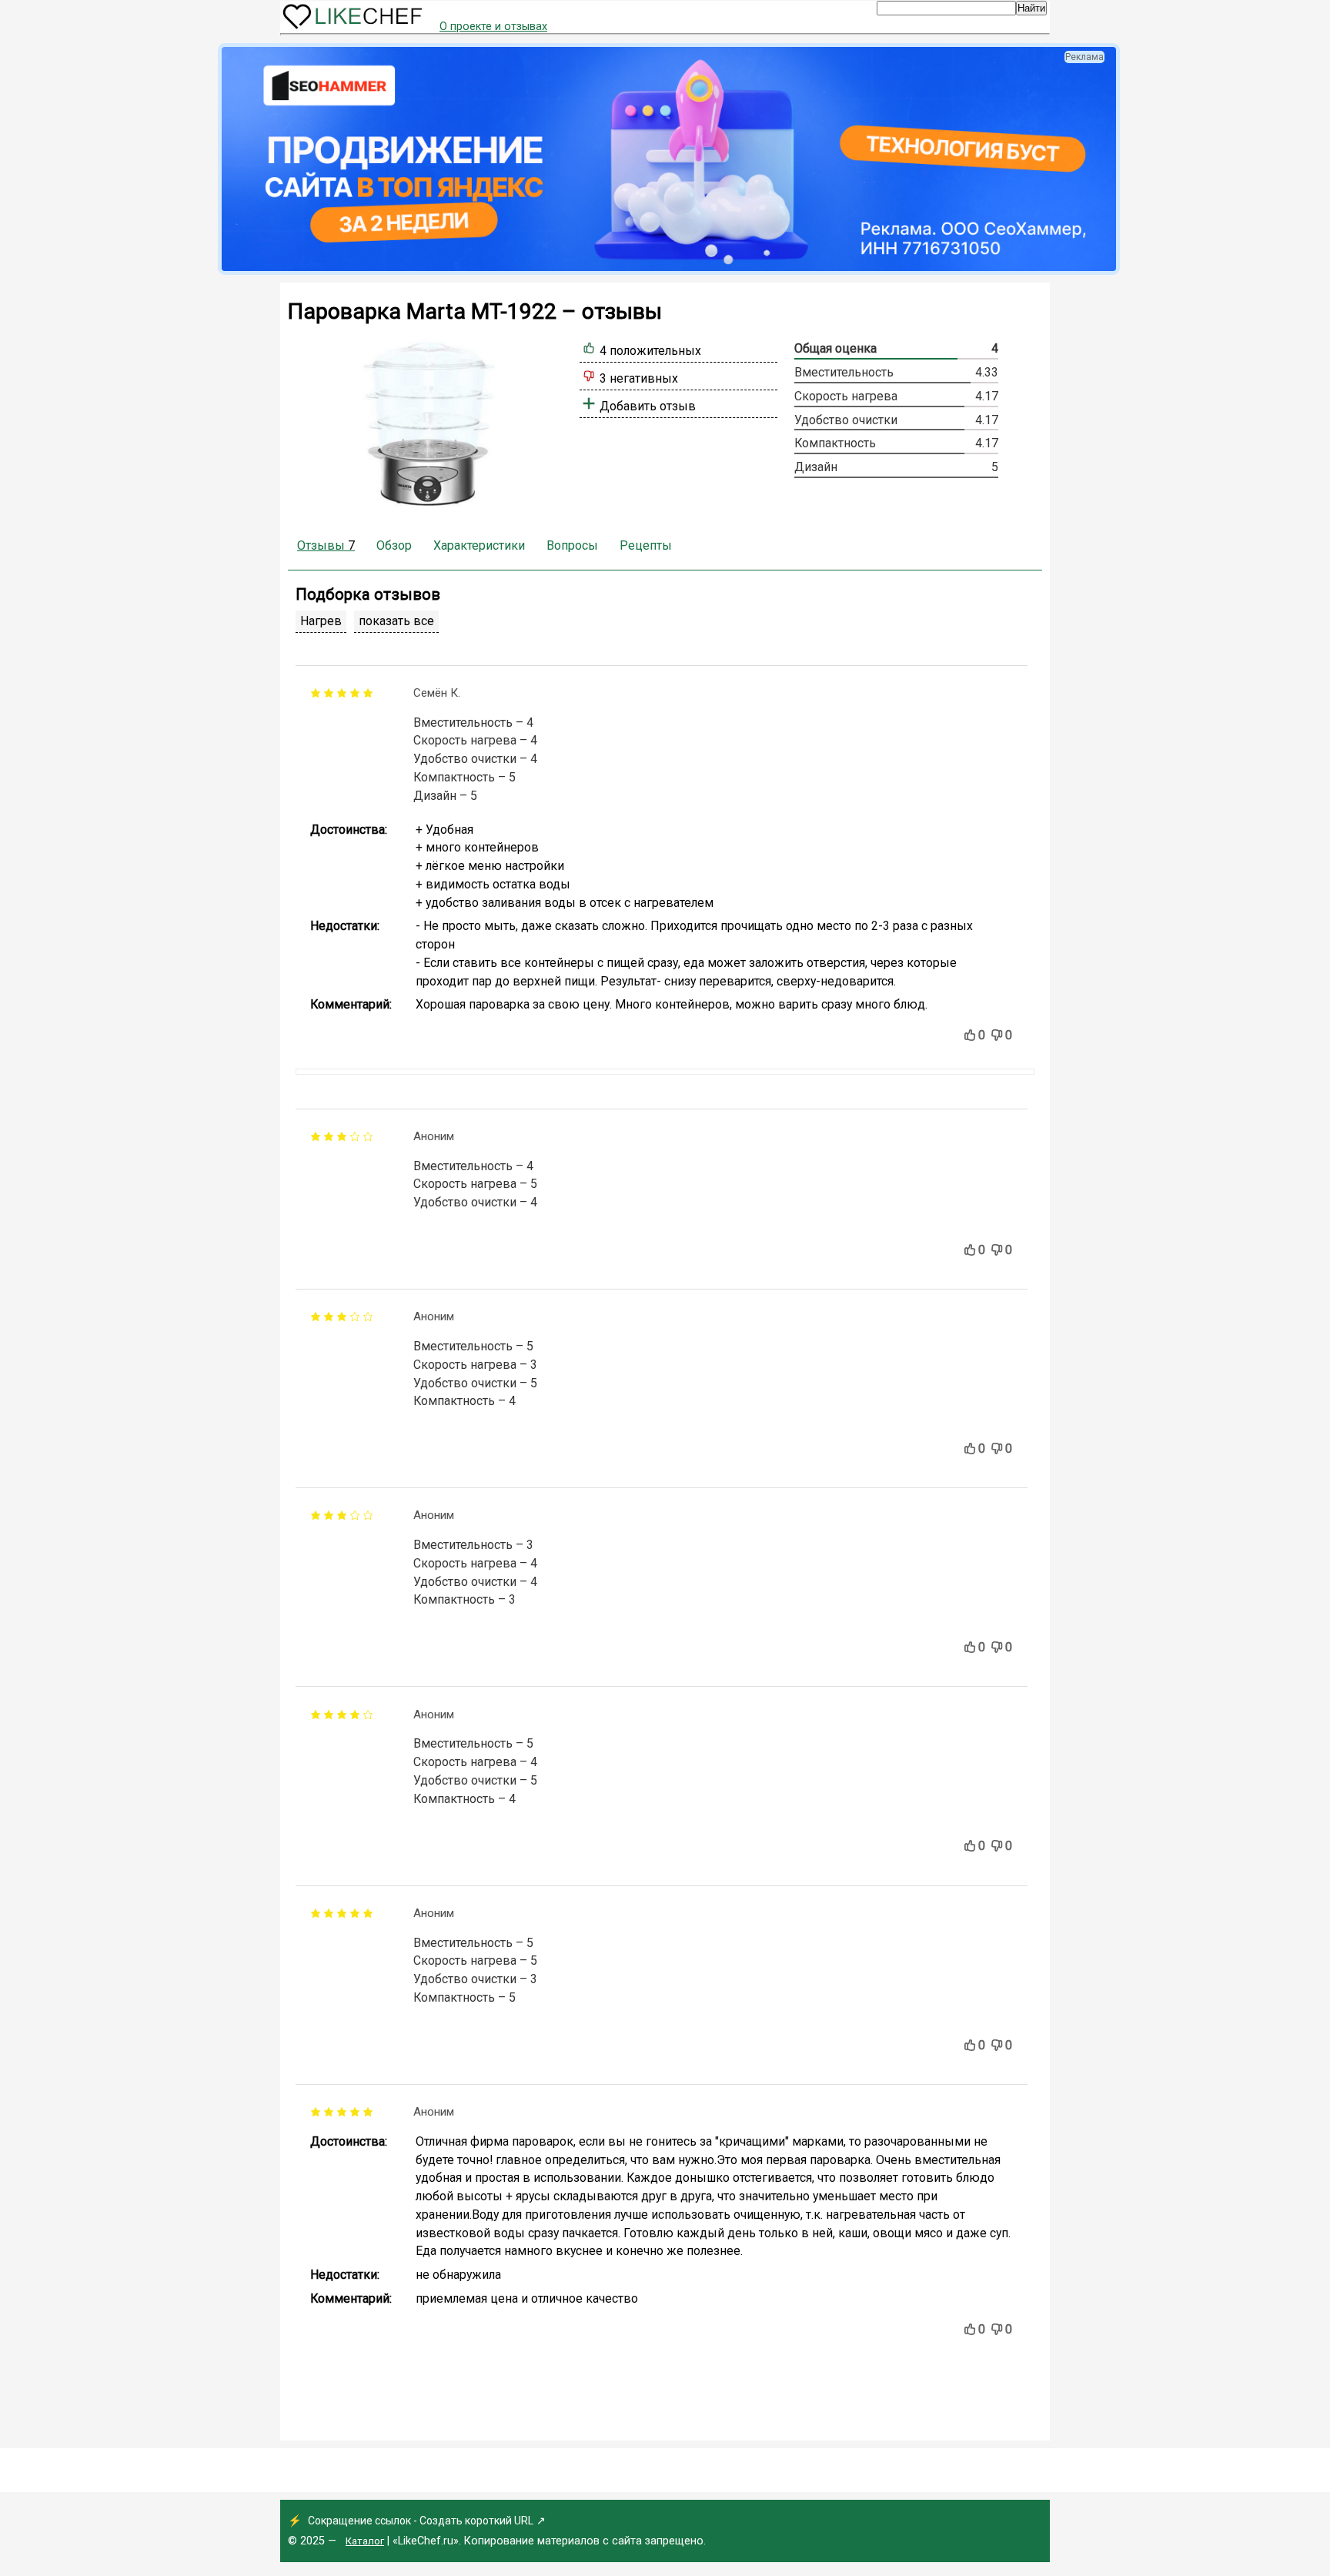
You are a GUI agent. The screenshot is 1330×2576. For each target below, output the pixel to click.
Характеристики (479, 545)
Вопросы (572, 545)
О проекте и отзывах (493, 27)
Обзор (394, 545)
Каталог (365, 2541)
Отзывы (326, 545)
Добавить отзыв (648, 406)
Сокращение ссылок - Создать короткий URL (421, 2521)
